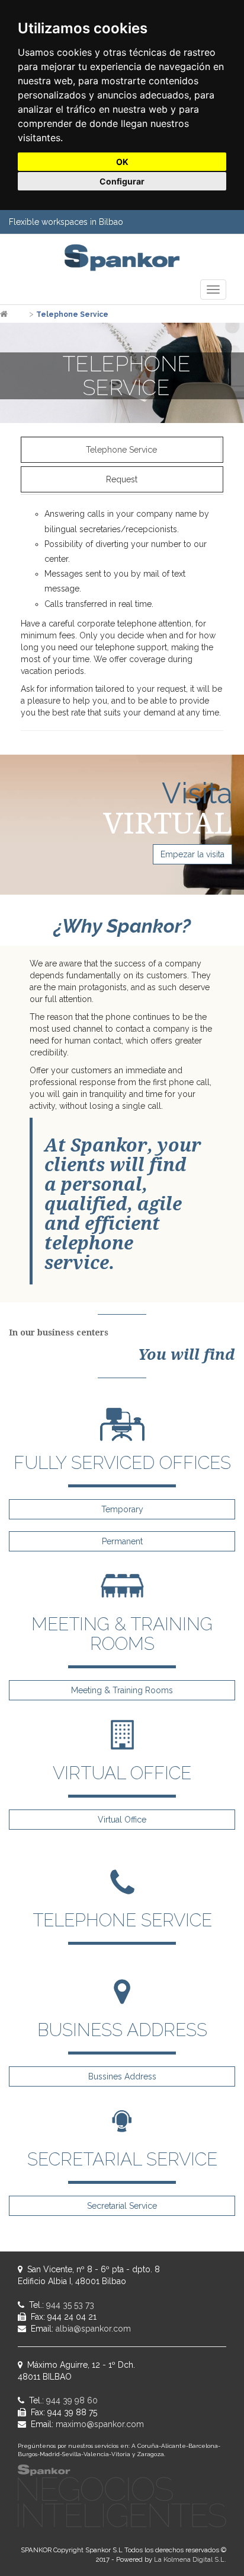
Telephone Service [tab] (121, 450)
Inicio (18, 314)
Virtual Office (122, 1820)
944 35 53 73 (70, 2305)
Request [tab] (122, 479)
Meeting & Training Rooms (122, 1690)
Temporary (122, 1509)
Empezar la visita (192, 854)
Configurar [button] (122, 181)
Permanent (122, 1541)
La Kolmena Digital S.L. (190, 2559)
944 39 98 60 (72, 2400)
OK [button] (122, 162)
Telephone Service (72, 314)
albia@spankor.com (93, 2329)
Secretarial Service (122, 2206)
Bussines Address (122, 2076)
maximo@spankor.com (100, 2424)
